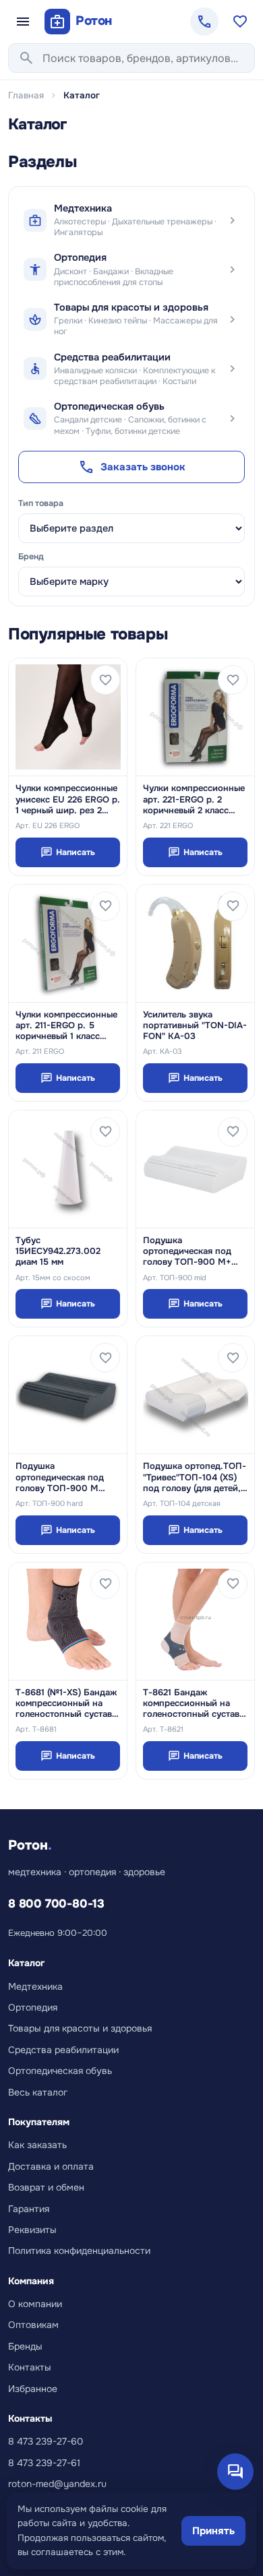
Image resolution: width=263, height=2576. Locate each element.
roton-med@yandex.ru (57, 2484)
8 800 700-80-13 (56, 1904)
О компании (35, 2304)
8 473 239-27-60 (46, 2441)
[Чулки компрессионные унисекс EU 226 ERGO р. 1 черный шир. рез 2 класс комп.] (68, 717)
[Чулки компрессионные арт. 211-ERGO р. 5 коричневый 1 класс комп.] (68, 943)
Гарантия (29, 2209)
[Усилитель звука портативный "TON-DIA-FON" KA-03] (195, 943)
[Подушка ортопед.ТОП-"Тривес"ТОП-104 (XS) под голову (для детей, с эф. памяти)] (195, 1395)
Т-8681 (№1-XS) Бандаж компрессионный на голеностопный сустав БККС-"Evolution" (66, 1704)
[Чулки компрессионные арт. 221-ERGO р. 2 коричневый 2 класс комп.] (195, 717)
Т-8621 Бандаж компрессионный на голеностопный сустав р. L (191, 1704)
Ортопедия (33, 2007)
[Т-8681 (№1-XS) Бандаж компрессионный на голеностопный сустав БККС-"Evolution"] (68, 1621)
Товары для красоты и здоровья (80, 2028)
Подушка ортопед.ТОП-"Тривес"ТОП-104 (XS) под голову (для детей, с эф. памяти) (195, 1477)
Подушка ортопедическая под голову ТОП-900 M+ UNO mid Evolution (187, 1252)
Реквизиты (32, 2230)
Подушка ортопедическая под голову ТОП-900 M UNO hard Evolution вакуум (60, 1477)
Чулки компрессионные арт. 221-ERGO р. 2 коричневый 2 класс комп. (194, 799)
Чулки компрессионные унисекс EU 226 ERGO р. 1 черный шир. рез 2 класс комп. (68, 799)
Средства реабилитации (63, 2050)
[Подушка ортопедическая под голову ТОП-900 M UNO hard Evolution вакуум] (68, 1395)
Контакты (30, 2367)
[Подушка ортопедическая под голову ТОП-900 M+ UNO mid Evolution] (195, 1169)
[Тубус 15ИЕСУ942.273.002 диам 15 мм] (68, 1169)
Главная (26, 95)
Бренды (25, 2346)
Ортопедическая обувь (60, 2071)
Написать (68, 852)
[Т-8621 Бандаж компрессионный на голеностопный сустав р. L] (195, 1621)
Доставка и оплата (51, 2166)
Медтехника (35, 1986)
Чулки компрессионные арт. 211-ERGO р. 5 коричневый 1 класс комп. (66, 1026)
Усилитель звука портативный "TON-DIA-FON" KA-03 (195, 1026)
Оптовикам (33, 2325)
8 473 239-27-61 (44, 2463)
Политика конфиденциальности (79, 2251)
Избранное (33, 2389)
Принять (213, 2531)
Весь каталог (38, 2092)
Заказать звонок (132, 467)
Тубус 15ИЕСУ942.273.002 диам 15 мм (58, 1252)
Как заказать (37, 2145)
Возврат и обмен (46, 2187)
